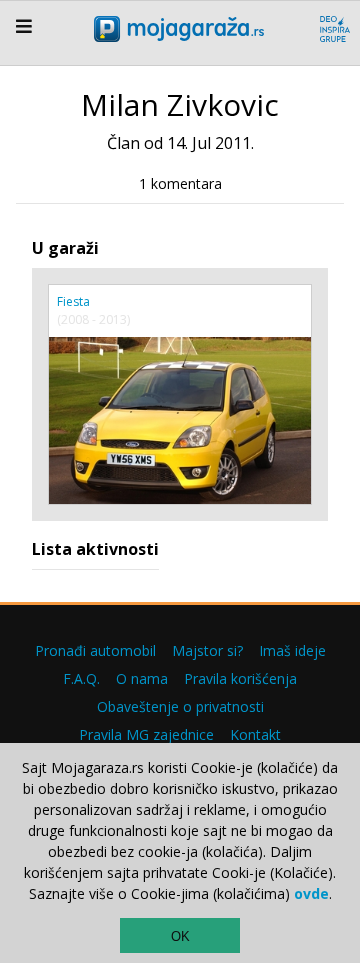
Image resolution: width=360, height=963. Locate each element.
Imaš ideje (292, 650)
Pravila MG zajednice (146, 734)
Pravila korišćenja (240, 678)
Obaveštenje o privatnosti (180, 706)
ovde (311, 893)
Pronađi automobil (95, 650)
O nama (142, 678)
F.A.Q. (81, 678)
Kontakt (255, 734)
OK (180, 936)
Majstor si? (207, 650)
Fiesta (73, 301)
